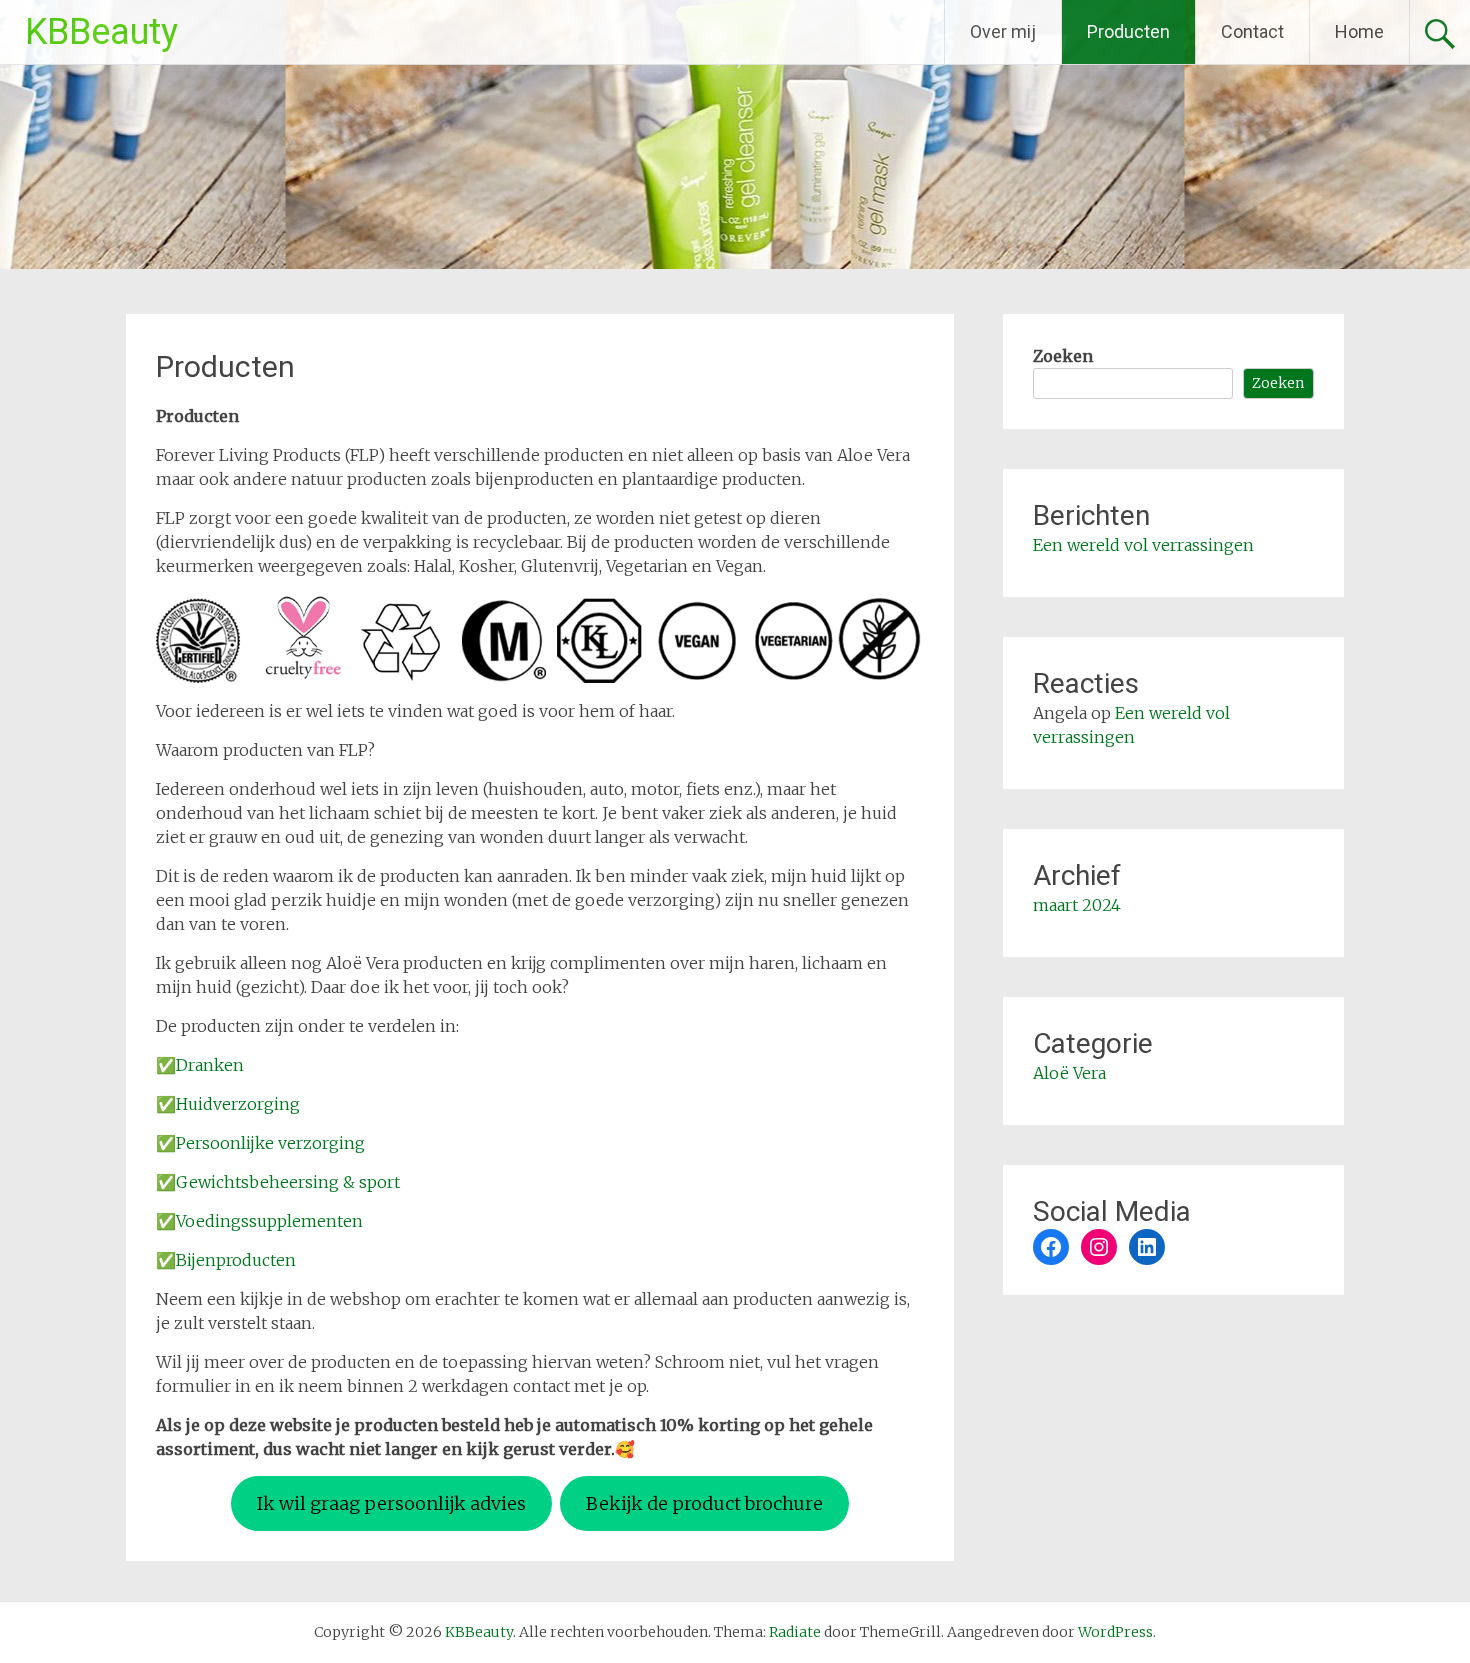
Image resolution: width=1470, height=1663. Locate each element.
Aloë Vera (1069, 1073)
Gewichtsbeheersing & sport (288, 1182)
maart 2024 (1077, 905)
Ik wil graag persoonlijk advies (391, 1503)
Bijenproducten (236, 1260)
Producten (1128, 31)
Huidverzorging (238, 1104)
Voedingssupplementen (269, 1221)
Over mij (1003, 31)
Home (1359, 31)
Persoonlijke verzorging (270, 1143)
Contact (1252, 31)
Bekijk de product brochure (704, 1503)
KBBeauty (101, 32)
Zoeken (1063, 356)
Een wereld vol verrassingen (1143, 545)
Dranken (210, 1065)
